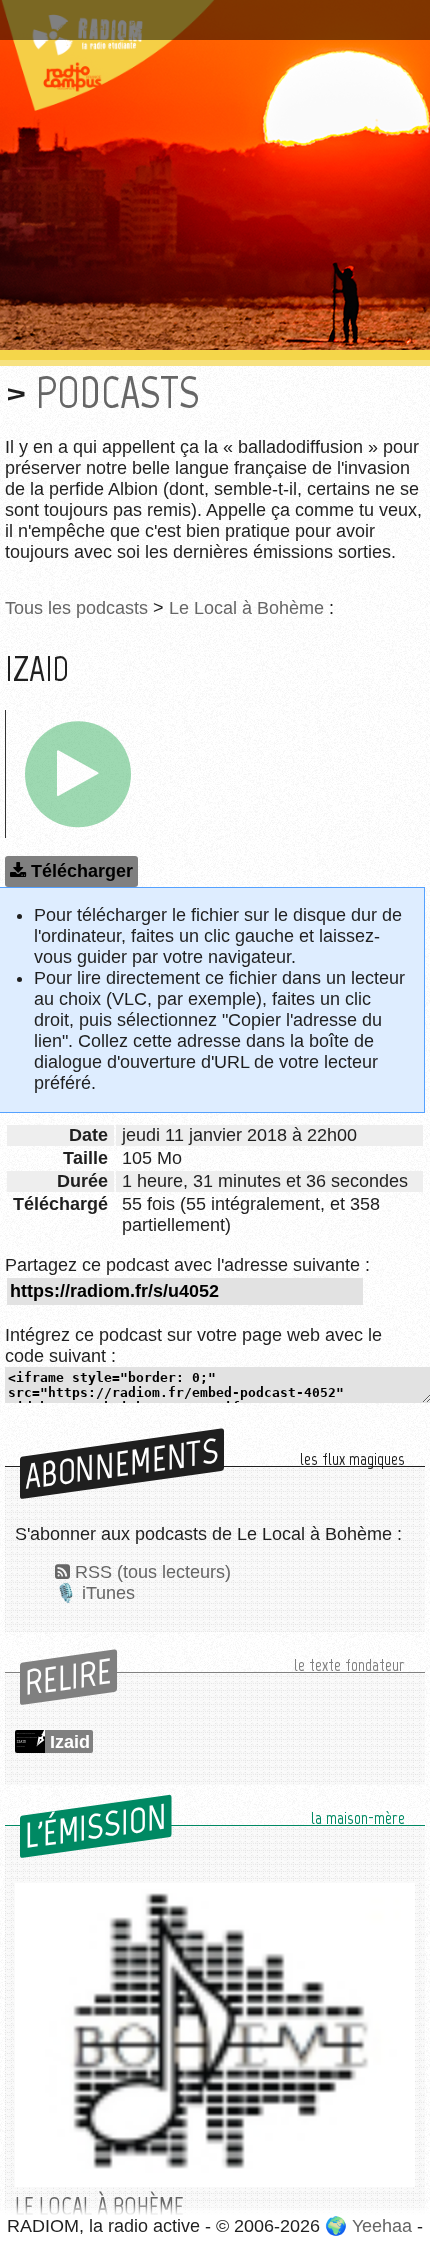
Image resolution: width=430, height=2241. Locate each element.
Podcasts (117, 392)
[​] (78, 774)
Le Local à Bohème (246, 608)
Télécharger (82, 871)
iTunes (108, 1593)
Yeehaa (382, 2226)
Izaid (70, 1742)
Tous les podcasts (76, 608)
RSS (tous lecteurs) (153, 1572)
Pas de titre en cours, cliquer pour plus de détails (213, 13)
